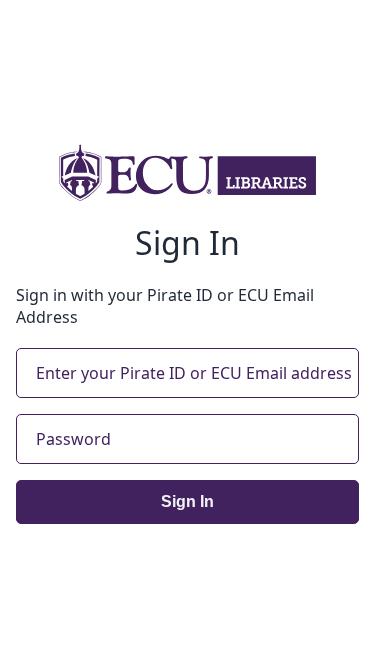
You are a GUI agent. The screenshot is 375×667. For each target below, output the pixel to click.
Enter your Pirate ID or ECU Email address (194, 373)
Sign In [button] (187, 501)
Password (73, 439)
